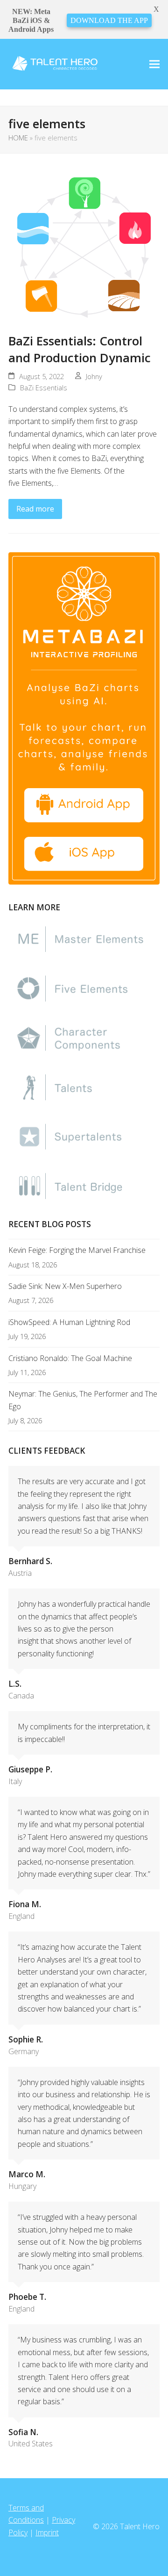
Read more (35, 509)
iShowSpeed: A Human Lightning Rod (69, 1322)
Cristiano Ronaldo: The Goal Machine (70, 1358)
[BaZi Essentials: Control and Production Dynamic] (84, 247)
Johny (94, 376)
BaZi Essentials (44, 388)
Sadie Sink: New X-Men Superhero (65, 1286)
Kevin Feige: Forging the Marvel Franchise (77, 1250)
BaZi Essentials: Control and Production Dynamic (80, 349)
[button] (154, 64)
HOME (18, 138)
